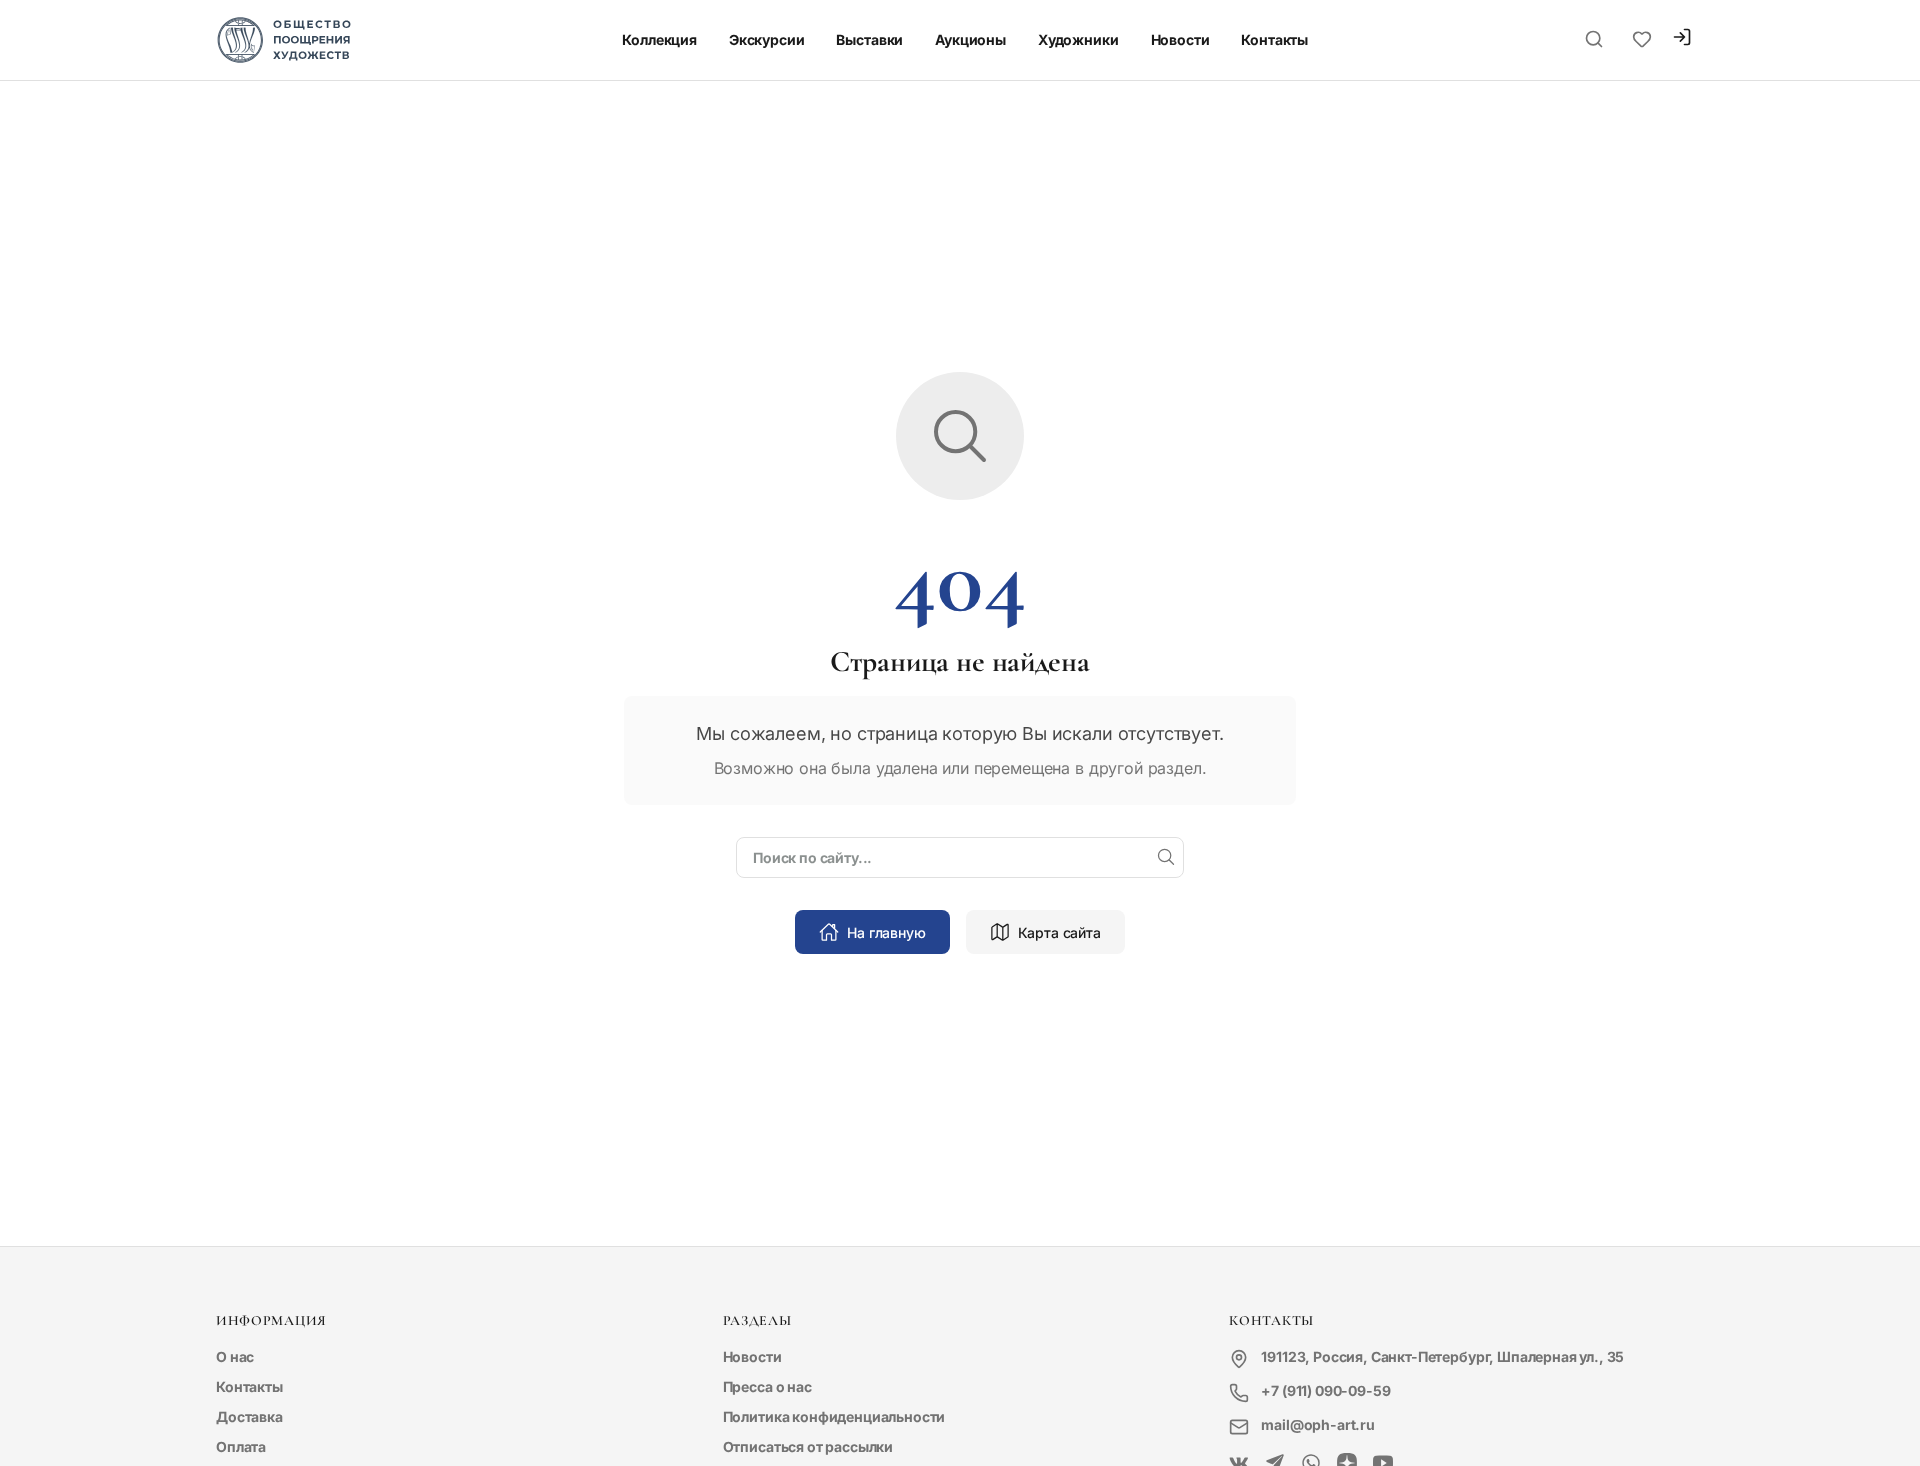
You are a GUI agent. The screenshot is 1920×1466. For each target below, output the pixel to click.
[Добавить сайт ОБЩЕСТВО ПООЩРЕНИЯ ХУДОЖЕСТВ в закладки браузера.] (1642, 40)
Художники (1078, 39)
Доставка (249, 1416)
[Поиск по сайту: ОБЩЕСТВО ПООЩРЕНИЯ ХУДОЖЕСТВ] (1594, 40)
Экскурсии (767, 39)
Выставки (869, 39)
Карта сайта (1059, 932)
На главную (886, 932)
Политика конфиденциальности (834, 1416)
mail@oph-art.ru (1318, 1424)
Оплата (241, 1446)
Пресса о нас (767, 1386)
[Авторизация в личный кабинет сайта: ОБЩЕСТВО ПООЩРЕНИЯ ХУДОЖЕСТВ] (1682, 39)
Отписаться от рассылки (808, 1446)
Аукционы (970, 39)
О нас (235, 1356)
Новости (1180, 39)
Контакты (1274, 39)
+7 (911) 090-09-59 (1325, 1390)
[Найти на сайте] (1166, 858)
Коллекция (659, 39)
